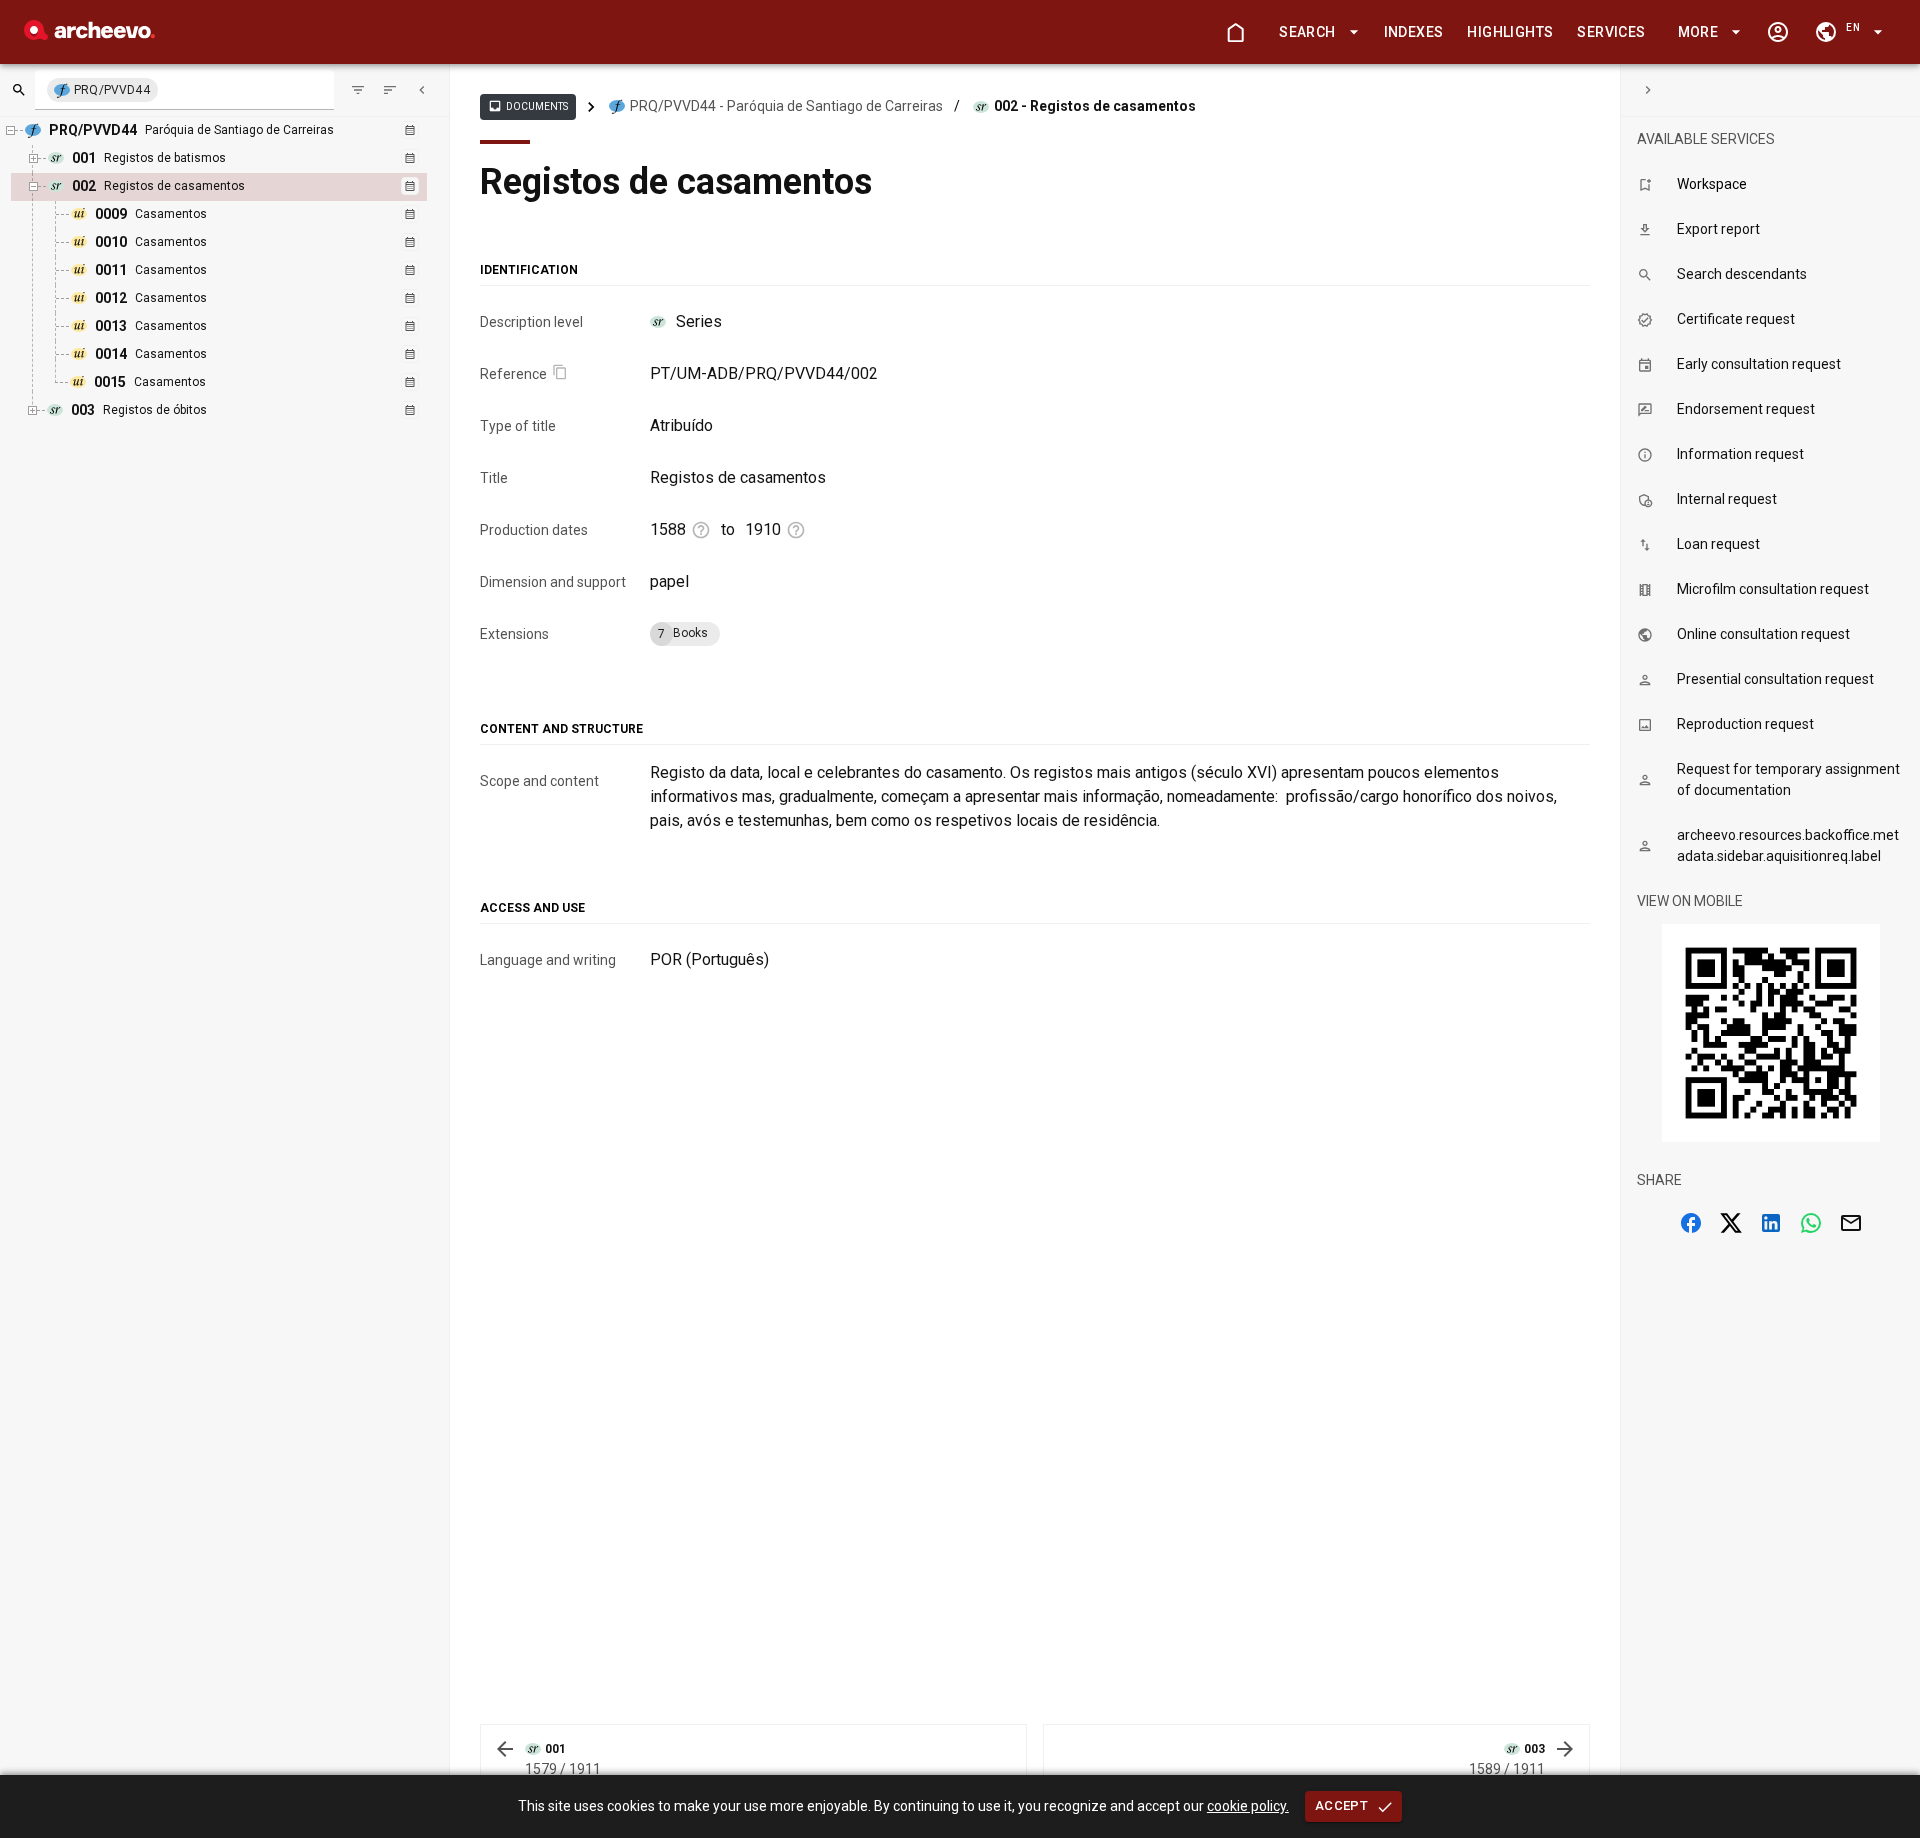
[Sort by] (358, 90)
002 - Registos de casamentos (1095, 106)
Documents (528, 106)
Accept (1341, 1805)
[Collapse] (422, 90)
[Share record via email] (1851, 1223)
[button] (1315, 32)
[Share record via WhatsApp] (1811, 1223)
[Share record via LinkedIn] (1771, 1223)
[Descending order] (390, 90)
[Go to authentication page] (1778, 32)
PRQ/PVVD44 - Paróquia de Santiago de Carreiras (786, 106)
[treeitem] (240, 285)
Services (1611, 32)
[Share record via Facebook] (1691, 1223)
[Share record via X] (1731, 1223)
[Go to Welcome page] (1235, 32)
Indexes (1414, 32)
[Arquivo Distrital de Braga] (89, 34)
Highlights (1510, 32)
